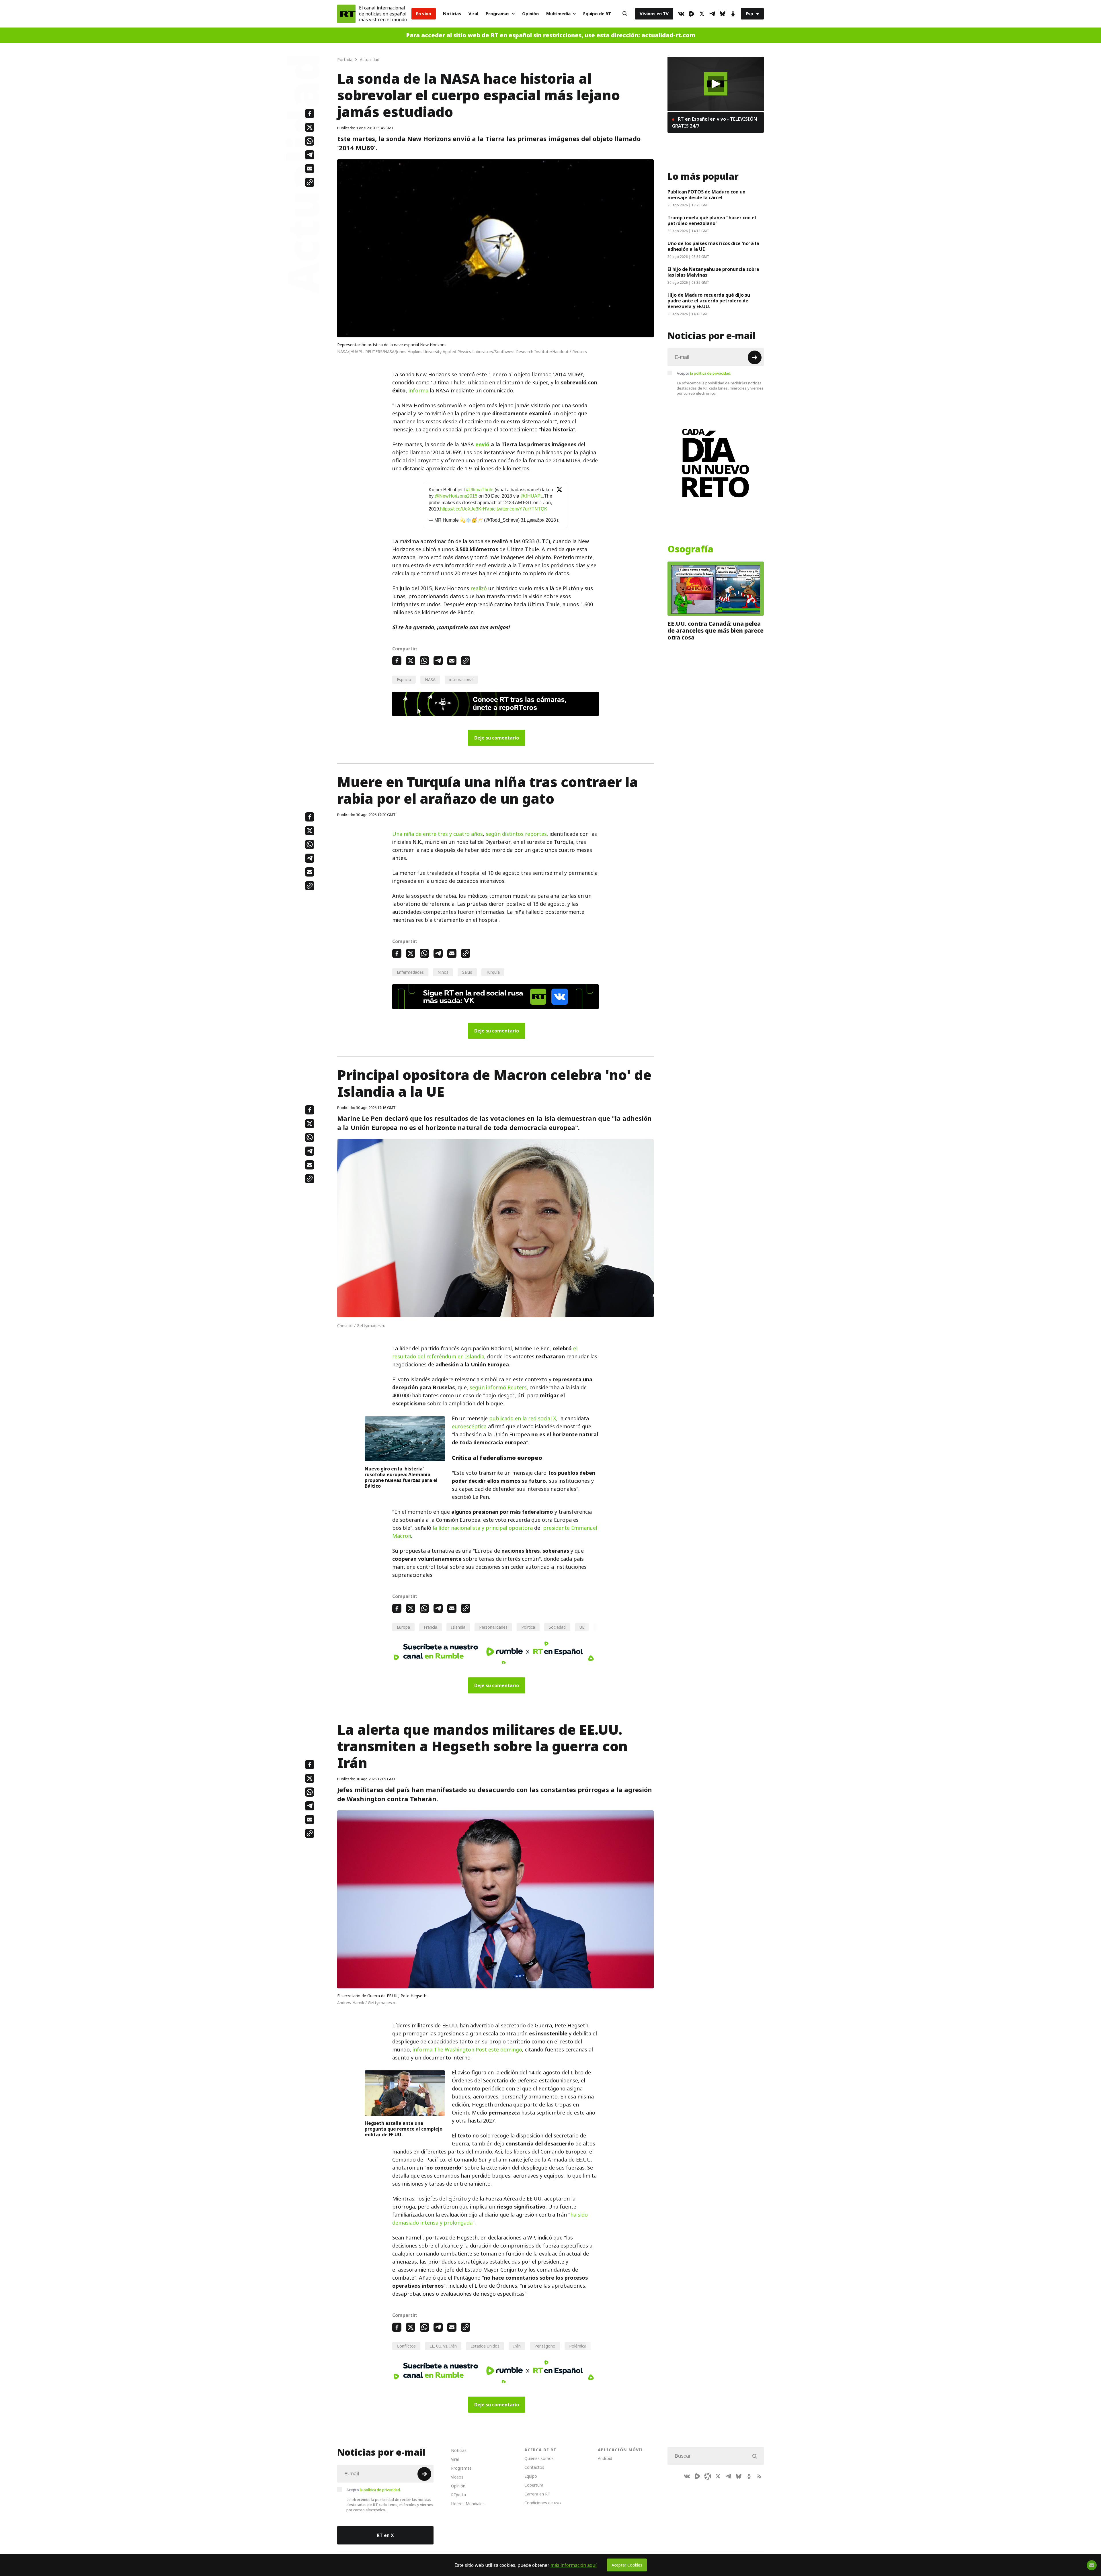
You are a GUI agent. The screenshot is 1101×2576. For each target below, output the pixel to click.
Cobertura (534, 2485)
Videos (457, 2477)
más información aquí (574, 2565)
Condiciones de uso (543, 2503)
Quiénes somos (539, 2458)
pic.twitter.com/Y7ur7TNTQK (518, 509)
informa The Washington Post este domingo (467, 2050)
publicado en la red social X (523, 1418)
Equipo (531, 2476)
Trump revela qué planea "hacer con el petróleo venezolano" (712, 220)
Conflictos (406, 2346)
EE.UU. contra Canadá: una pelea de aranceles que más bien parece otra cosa (716, 631)
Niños (443, 972)
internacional (461, 679)
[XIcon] (702, 14)
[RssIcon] (759, 2476)
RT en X (385, 2535)
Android (605, 2458)
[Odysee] (708, 2476)
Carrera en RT (537, 2494)
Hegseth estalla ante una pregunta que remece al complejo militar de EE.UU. (404, 2129)
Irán (517, 2346)
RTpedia (458, 2495)
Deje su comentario (497, 738)
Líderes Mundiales (468, 2504)
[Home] (346, 14)
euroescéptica (469, 1426)
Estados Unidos (485, 2346)
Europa (403, 1627)
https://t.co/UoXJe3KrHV (465, 509)
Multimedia (558, 14)
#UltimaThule (480, 490)
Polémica (578, 2346)
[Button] (625, 14)
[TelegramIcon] (712, 14)
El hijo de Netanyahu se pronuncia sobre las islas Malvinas (713, 272)
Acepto (704, 373)
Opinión (530, 14)
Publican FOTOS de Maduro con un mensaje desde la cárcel (706, 195)
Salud (467, 972)
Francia (431, 1627)
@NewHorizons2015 (456, 496)
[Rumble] (692, 14)
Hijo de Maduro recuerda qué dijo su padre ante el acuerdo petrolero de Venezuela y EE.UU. (709, 301)
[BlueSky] (723, 14)
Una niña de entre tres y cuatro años (438, 834)
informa (418, 391)
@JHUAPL (532, 496)
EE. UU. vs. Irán (443, 2346)
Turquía (493, 972)
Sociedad (557, 1627)
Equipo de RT (597, 14)
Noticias (452, 14)
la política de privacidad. (711, 373)
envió (482, 444)
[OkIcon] (733, 14)
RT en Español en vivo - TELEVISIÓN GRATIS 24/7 (715, 122)
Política (528, 1627)
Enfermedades (410, 972)
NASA (430, 679)
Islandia (458, 1627)
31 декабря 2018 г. (540, 520)
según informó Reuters (498, 1387)
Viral (473, 14)
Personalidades (493, 1627)
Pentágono (545, 2346)
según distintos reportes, (517, 834)
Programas (498, 14)
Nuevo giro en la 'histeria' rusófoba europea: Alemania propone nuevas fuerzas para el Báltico (401, 1477)
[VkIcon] (681, 14)
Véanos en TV (654, 14)
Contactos (534, 2467)
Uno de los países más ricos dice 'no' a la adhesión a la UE (713, 246)
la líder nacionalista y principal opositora (483, 1528)
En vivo (424, 14)
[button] (716, 84)
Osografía (690, 549)
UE (582, 1627)
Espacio (404, 679)
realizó (479, 588)
